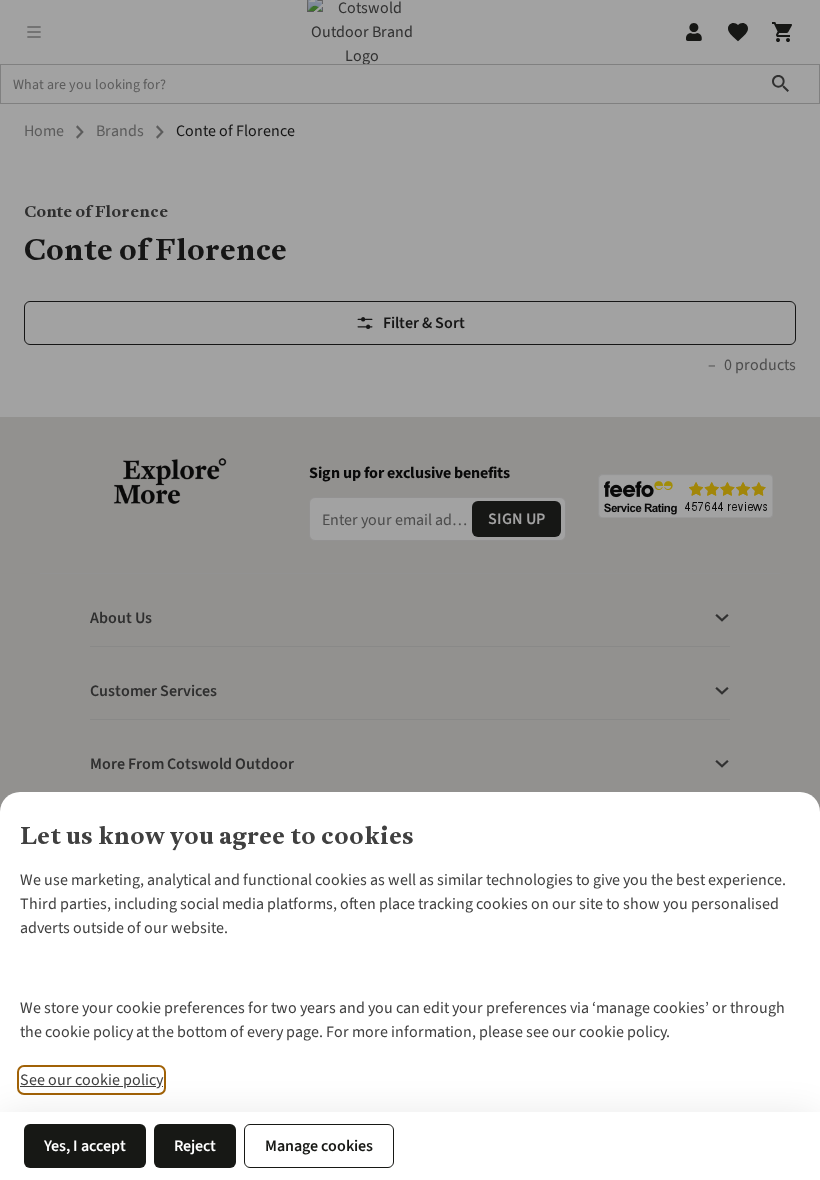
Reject (195, 1146)
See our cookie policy (91, 1080)
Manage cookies (319, 1146)
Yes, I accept (85, 1146)
